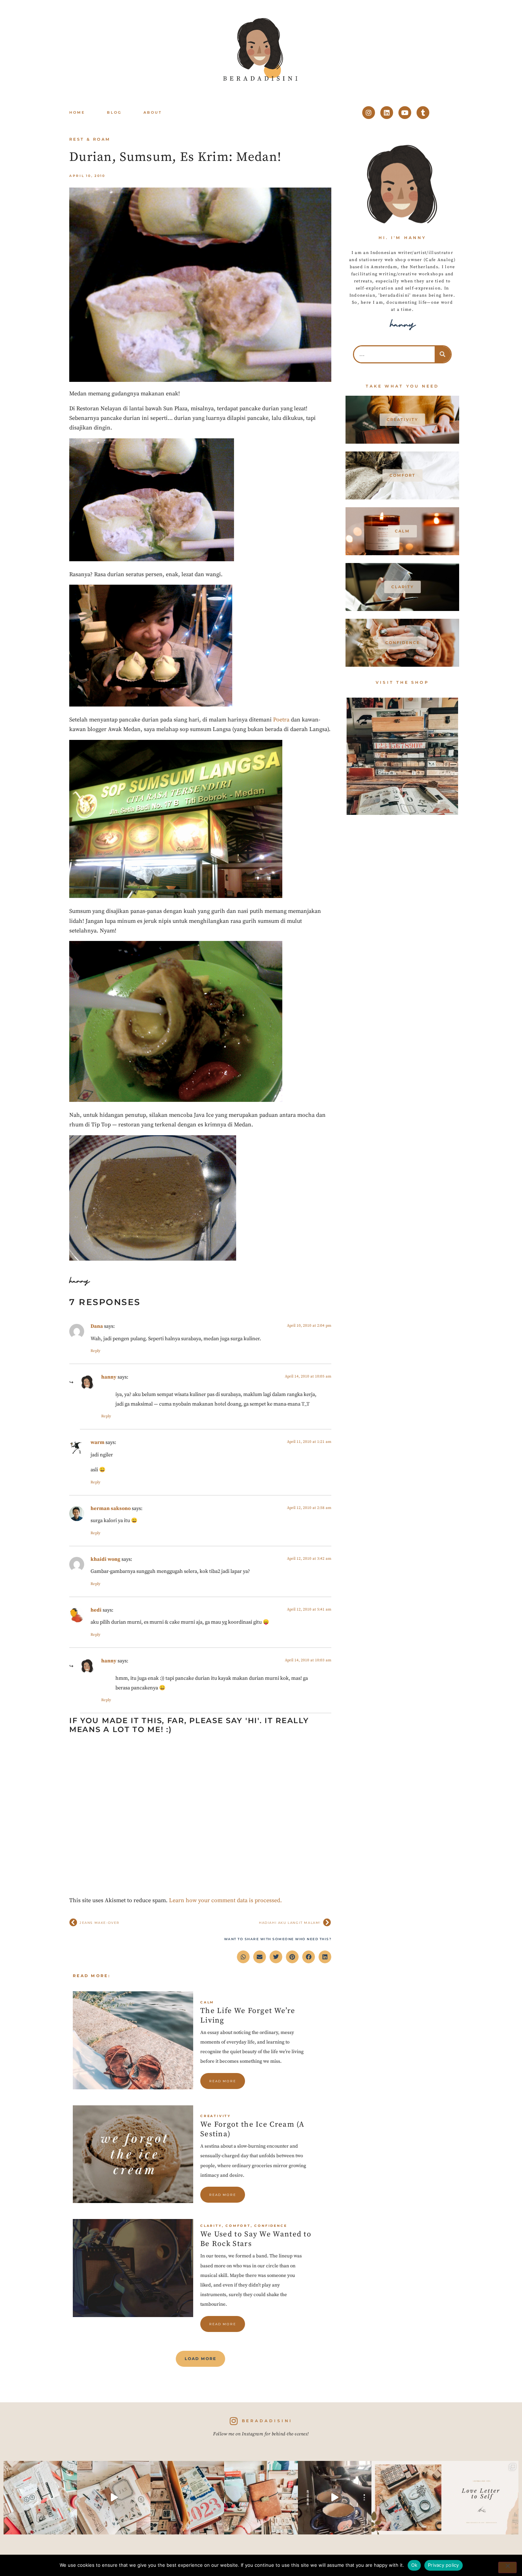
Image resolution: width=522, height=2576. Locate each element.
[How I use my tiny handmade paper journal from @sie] (408, 2498)
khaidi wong (105, 1559)
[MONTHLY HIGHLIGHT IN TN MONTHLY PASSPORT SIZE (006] (114, 2498)
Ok (414, 2565)
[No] (507, 2567)
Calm (207, 2002)
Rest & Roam (90, 139)
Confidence (271, 2226)
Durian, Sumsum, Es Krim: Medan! (175, 157)
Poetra (281, 720)
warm (97, 1443)
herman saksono (111, 1509)
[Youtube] (405, 113)
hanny (109, 1377)
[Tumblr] (423, 113)
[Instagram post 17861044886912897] (335, 2498)
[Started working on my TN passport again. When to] (261, 2498)
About (153, 112)
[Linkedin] (387, 113)
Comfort (238, 2226)
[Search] (443, 354)
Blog (114, 112)
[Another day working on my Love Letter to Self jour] (40, 2498)
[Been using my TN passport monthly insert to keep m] (187, 2498)
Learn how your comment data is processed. (225, 1900)
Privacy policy (444, 2565)
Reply (96, 1351)
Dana (97, 1326)
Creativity (216, 2116)
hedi (96, 1610)
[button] (243, 1957)
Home (77, 112)
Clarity (211, 2226)
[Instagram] (369, 113)
